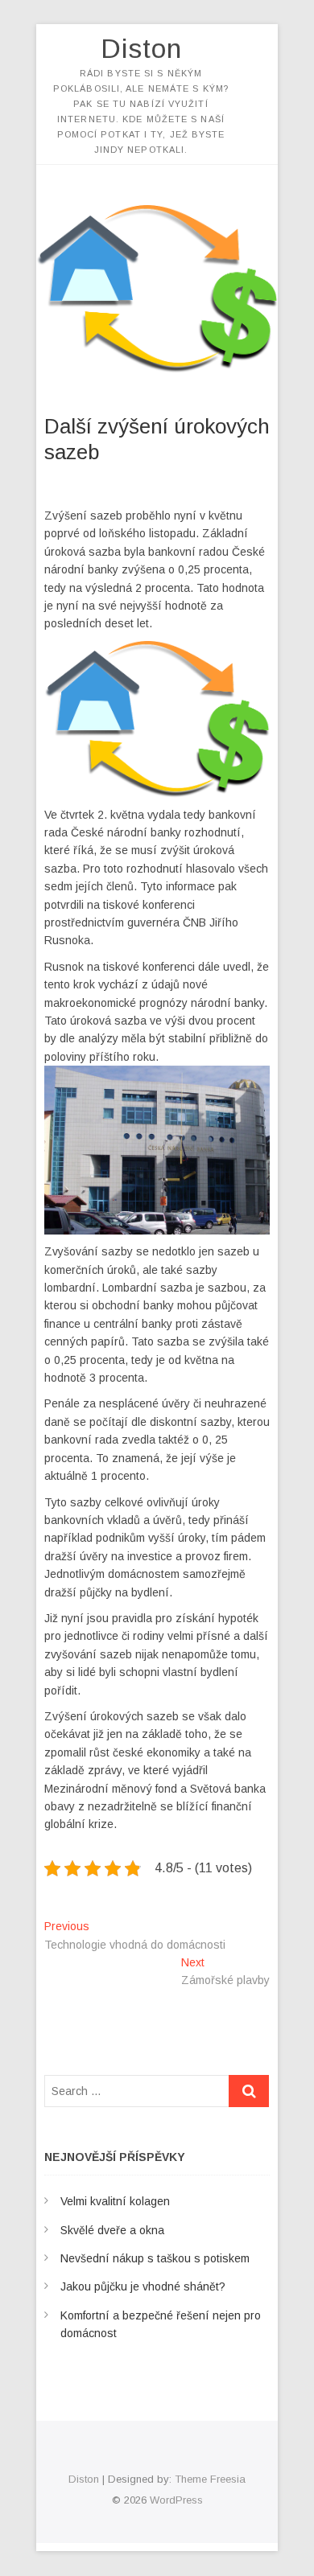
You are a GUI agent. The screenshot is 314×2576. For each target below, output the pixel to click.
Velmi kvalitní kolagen (115, 2201)
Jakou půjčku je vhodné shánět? (143, 2286)
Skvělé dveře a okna (112, 2230)
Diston (141, 48)
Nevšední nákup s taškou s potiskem (155, 2258)
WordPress (176, 2500)
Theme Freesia (210, 2479)
